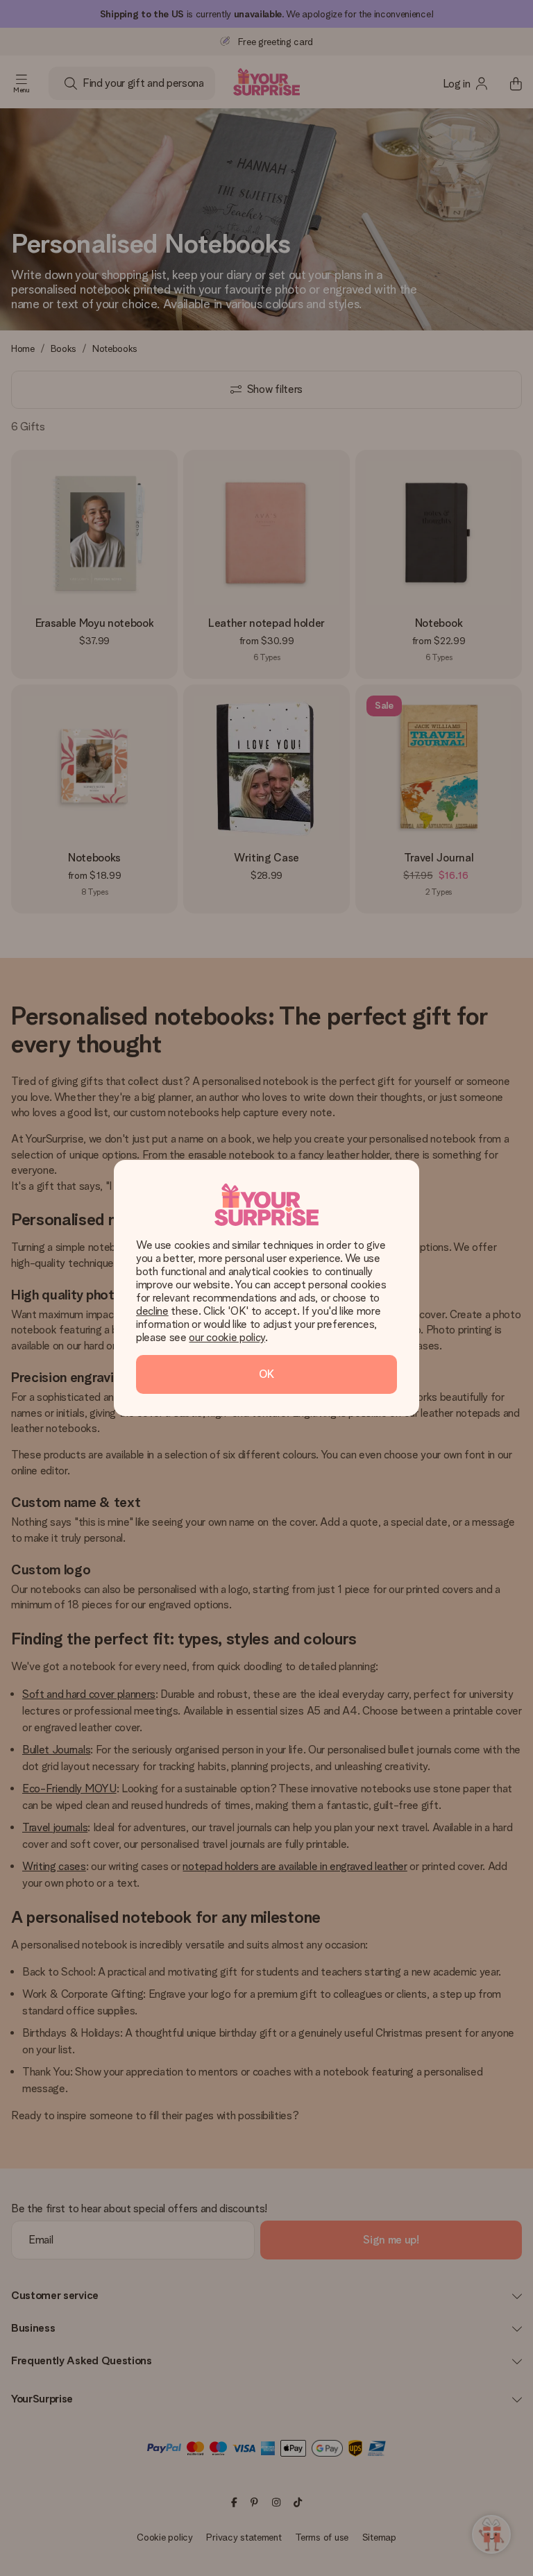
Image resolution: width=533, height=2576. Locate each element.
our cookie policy (227, 1337)
